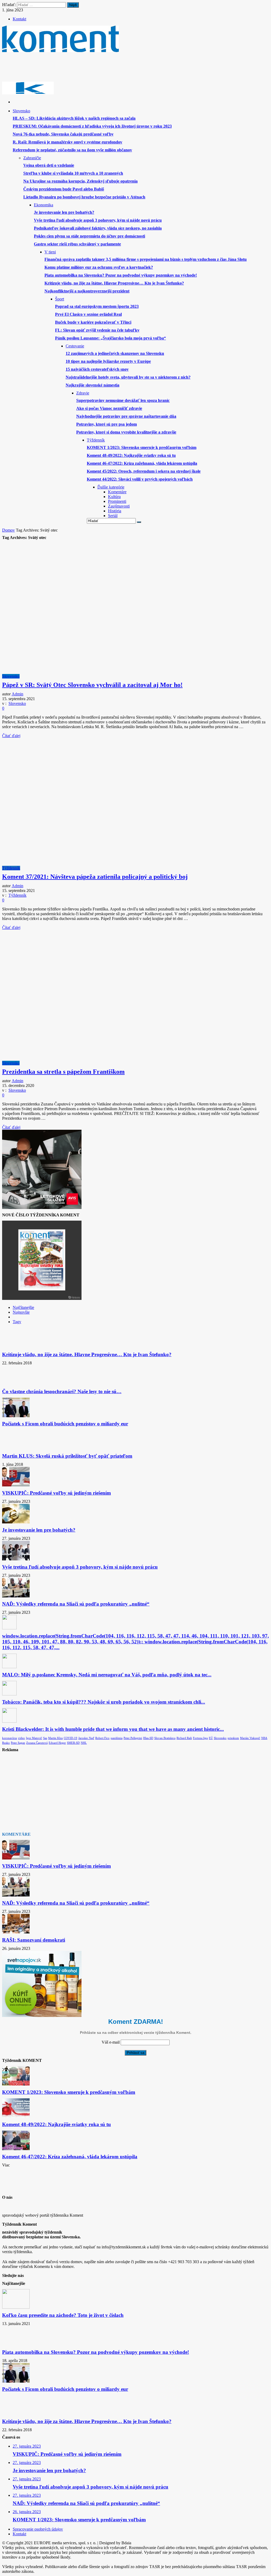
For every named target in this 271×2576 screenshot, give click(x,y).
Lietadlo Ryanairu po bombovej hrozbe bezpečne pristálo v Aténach (84, 197)
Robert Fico (102, 1738)
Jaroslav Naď (86, 1738)
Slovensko (11, 676)
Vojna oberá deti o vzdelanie (49, 165)
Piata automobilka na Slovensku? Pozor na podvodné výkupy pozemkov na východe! (121, 275)
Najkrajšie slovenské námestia (92, 385)
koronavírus (10, 1738)
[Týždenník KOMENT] (60, 50)
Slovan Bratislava (165, 1738)
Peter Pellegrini (133, 1738)
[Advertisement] (98, 69)
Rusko (6, 1743)
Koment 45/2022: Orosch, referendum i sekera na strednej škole (144, 471)
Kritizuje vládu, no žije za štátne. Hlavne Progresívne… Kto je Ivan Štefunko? (114, 283)
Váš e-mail (111, 2042)
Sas (45, 1738)
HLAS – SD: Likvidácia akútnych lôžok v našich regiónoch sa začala (74, 118)
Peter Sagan (18, 1743)
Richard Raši (184, 1738)
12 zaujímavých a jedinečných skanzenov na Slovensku (115, 353)
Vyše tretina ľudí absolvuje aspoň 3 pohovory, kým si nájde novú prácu (98, 220)
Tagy (17, 1322)
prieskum (233, 1738)
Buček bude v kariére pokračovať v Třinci (93, 322)
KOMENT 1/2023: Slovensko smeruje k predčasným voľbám (142, 447)
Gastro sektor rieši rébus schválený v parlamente (77, 244)
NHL (84, 1743)
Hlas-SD (148, 1738)
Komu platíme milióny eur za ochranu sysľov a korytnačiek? (99, 267)
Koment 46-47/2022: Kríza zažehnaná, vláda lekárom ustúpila (142, 463)
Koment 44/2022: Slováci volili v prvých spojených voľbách (140, 479)
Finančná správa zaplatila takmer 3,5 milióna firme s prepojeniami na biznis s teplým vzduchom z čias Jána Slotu (146, 259)
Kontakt (19, 19)
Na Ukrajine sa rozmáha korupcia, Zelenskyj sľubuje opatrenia (80, 181)
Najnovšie (21, 1312)
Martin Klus (55, 1738)
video (21, 1738)
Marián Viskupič (250, 1738)
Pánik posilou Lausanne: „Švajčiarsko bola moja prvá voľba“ (110, 338)
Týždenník (11, 868)
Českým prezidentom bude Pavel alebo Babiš (64, 189)
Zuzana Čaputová (37, 1743)
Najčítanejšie (23, 1307)
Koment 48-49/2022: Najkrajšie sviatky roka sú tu (131, 455)
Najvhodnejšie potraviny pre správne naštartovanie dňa (126, 416)
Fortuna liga (200, 1738)
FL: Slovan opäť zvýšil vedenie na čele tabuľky (97, 330)
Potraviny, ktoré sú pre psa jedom (107, 424)
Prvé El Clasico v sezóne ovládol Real (88, 314)
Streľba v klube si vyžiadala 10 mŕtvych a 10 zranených (73, 173)
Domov (8, 530)
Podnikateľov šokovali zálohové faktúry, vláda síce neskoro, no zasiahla (98, 228)
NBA (264, 1738)
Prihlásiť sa (135, 2053)
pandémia (117, 1738)
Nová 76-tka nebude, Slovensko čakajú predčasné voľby (63, 134)
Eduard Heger (57, 1743)
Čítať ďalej (11, 736)
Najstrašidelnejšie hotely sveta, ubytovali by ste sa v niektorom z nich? (128, 377)
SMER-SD (73, 1743)
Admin (17, 694)
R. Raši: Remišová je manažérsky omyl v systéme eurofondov (67, 142)
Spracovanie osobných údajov (38, 2529)
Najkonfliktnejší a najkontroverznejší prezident (87, 291)
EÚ (211, 1738)
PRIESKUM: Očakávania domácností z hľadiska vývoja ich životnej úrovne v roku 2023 (92, 126)
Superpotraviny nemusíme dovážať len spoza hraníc (123, 400)
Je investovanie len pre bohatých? (64, 212)
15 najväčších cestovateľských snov (97, 369)
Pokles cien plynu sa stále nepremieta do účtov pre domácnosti (89, 236)
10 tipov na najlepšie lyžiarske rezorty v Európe (108, 361)
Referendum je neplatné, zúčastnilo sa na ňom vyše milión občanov (72, 150)
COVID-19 (71, 1738)
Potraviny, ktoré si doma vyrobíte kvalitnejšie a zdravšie (126, 432)
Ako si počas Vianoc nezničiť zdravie (109, 408)
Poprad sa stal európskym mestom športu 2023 (97, 306)
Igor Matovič (34, 1738)
